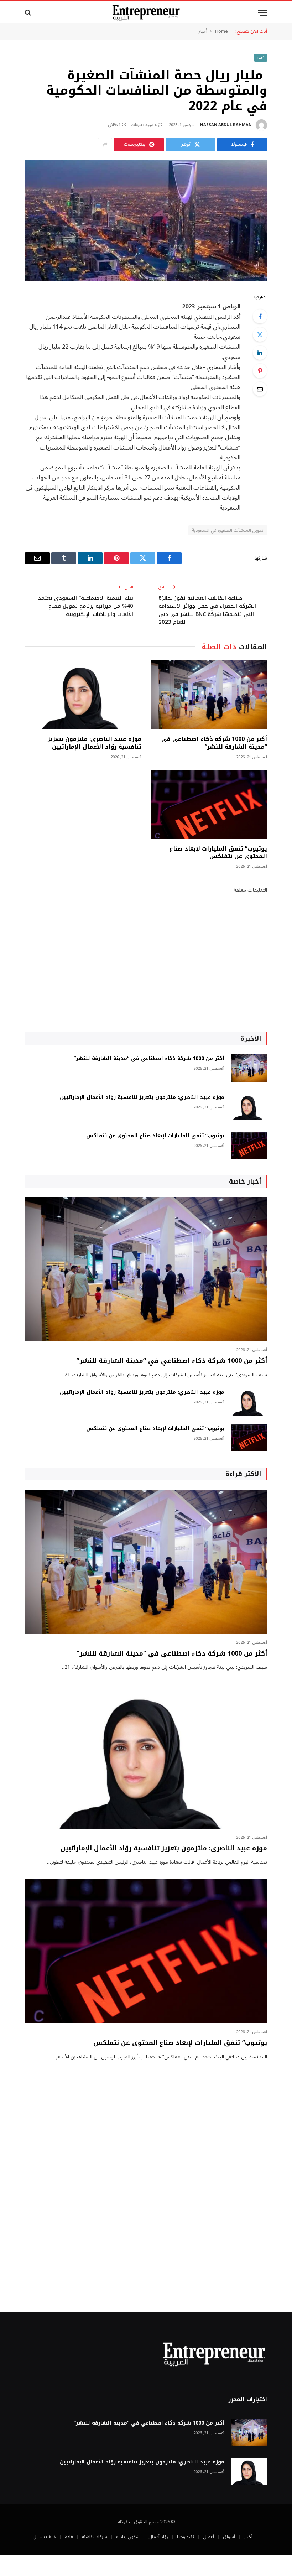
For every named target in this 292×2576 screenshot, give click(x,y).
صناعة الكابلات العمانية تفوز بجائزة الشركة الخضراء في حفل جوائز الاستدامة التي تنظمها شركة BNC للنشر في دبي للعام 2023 (207, 610)
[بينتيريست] (260, 371)
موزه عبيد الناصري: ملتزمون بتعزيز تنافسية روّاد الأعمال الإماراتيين (95, 743)
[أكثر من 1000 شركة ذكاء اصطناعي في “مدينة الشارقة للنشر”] (209, 695)
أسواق (229, 2537)
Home (221, 31)
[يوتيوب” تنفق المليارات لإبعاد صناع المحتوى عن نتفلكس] (209, 804)
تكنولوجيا (186, 2537)
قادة (69, 2537)
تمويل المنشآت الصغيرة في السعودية (228, 530)
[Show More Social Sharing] (105, 145)
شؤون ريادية (128, 2537)
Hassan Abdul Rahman (226, 125)
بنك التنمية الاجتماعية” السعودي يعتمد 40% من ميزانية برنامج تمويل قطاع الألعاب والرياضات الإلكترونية (86, 606)
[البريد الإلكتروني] (260, 389)
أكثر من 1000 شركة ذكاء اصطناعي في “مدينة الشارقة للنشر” (214, 743)
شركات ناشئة (95, 2537)
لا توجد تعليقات (144, 125)
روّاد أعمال (158, 2537)
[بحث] (29, 13)
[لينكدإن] (260, 353)
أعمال (208, 2537)
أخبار (203, 31)
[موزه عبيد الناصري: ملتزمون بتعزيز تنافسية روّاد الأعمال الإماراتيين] (83, 695)
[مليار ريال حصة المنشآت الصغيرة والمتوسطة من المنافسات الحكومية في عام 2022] (146, 221)
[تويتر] (260, 334)
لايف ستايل (44, 2537)
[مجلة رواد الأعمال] (146, 13)
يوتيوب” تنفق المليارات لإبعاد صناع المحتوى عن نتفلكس (218, 853)
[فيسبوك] (260, 316)
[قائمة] (262, 13)
